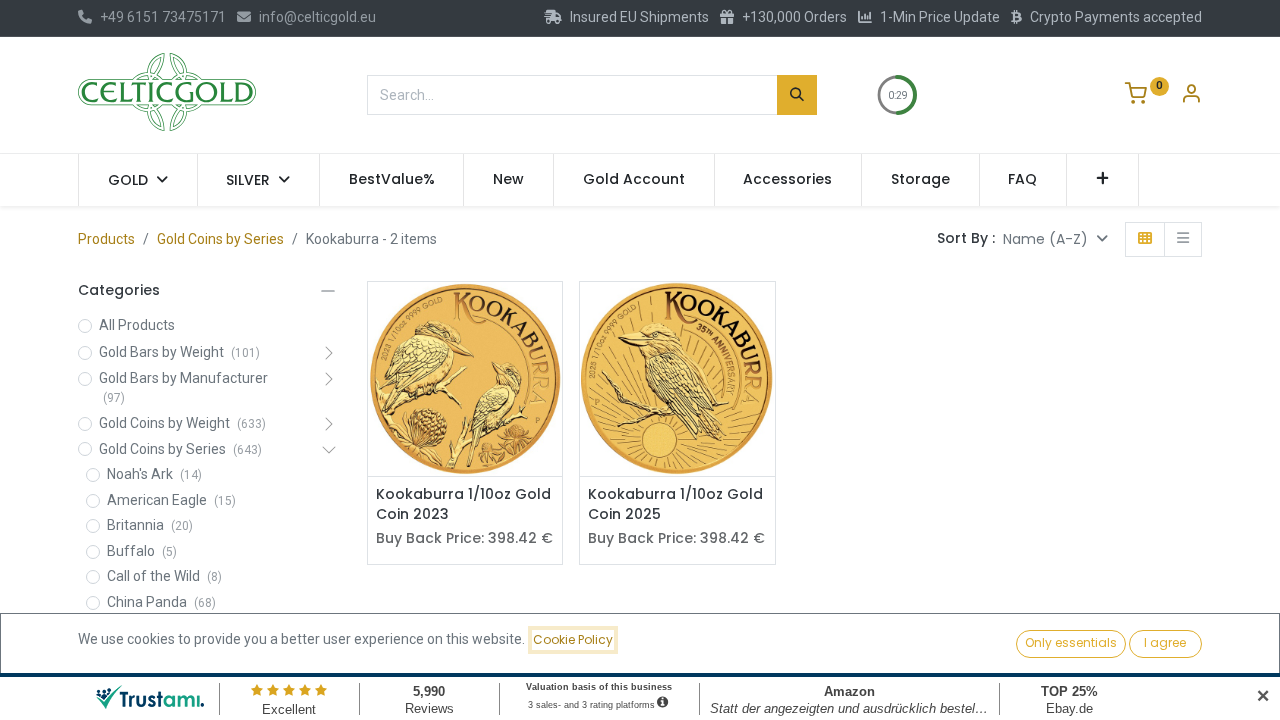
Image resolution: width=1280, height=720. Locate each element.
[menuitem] (392, 180)
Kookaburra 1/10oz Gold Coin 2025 (675, 504)
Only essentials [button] (1071, 642)
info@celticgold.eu (317, 17)
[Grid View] (1145, 239)
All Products (137, 325)
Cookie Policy (573, 639)
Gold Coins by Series (220, 239)
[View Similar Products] (549, 359)
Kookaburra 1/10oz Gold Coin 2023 (463, 504)
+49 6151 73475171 (163, 17)
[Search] (797, 95)
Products (106, 239)
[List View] (1183, 239)
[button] (1102, 180)
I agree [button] (1165, 642)
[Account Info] (1191, 96)
